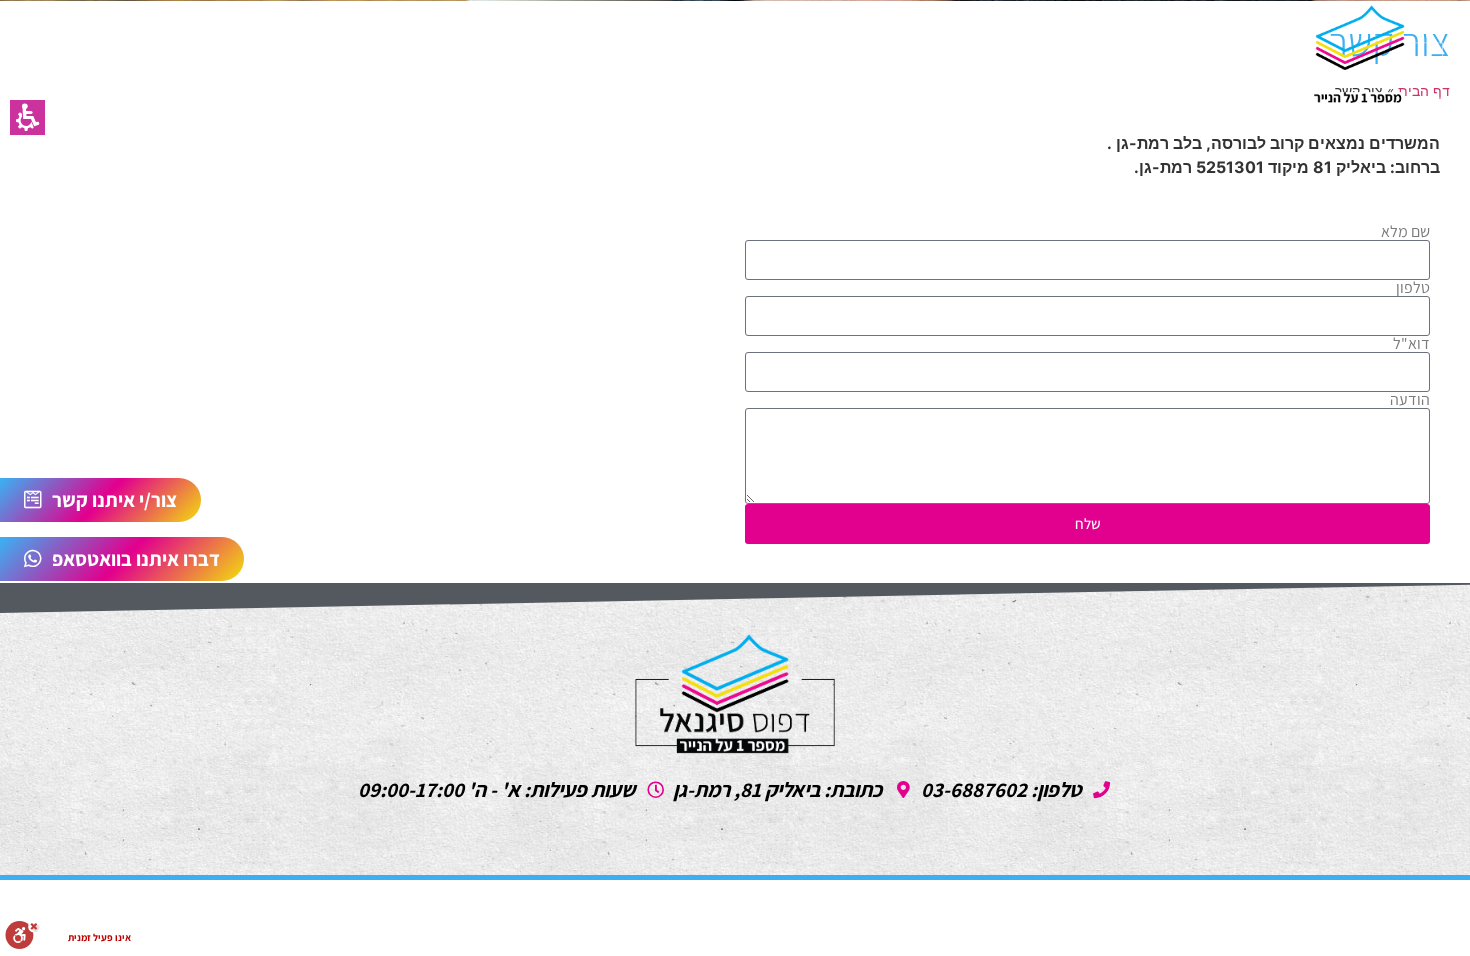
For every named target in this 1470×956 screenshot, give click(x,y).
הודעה (1410, 400)
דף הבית (1178, 54)
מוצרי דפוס (607, 54)
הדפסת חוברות (744, 54)
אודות (292, 54)
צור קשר (389, 54)
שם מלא (1405, 232)
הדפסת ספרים (1050, 54)
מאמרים (493, 54)
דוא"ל (1411, 344)
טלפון (1413, 288)
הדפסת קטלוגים (898, 54)
